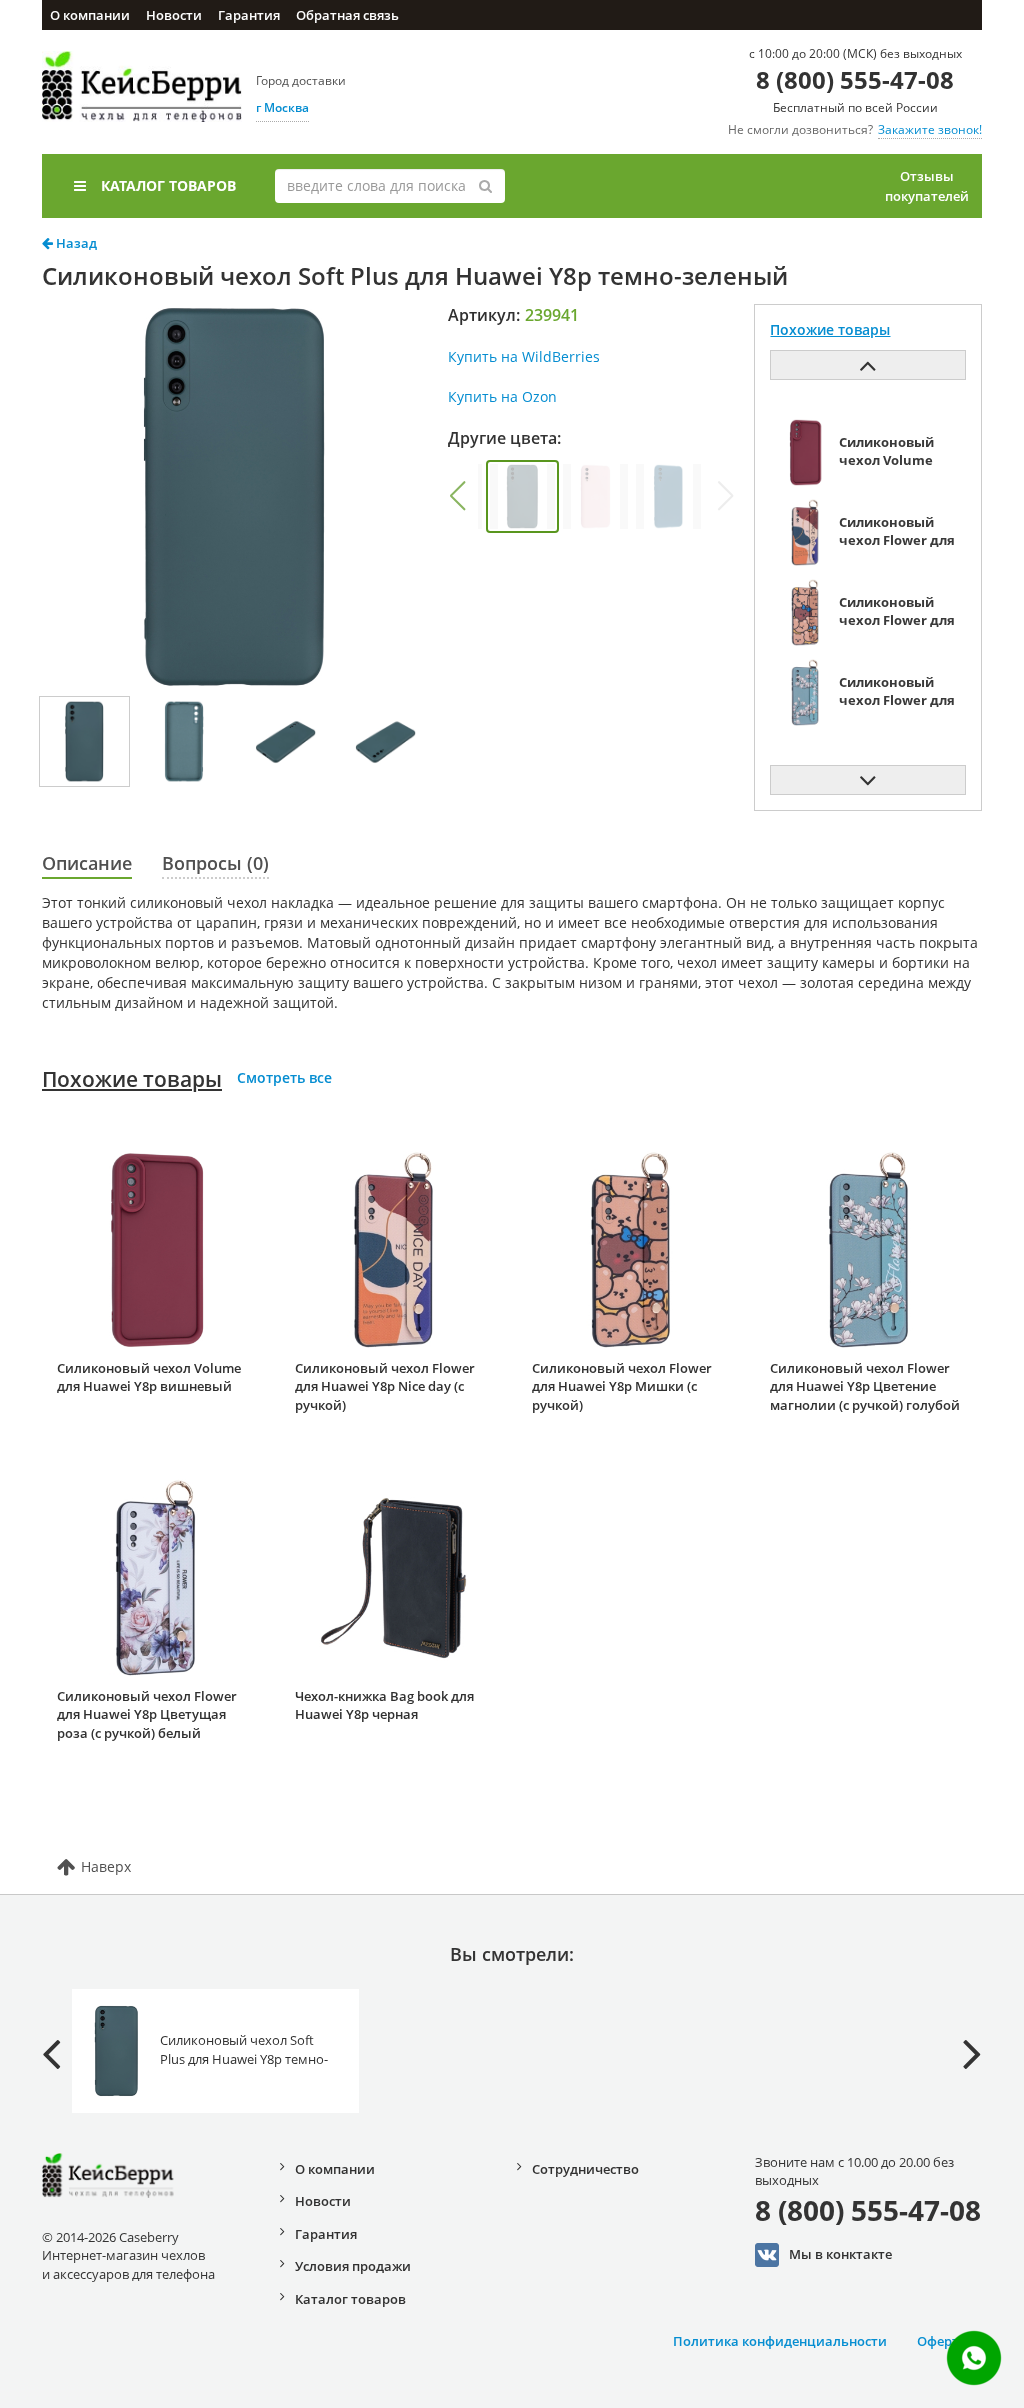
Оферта (942, 2341)
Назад (75, 243)
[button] (457, 496)
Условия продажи (353, 2266)
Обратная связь (347, 15)
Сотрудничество (585, 2169)
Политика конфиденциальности (780, 2341)
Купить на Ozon (502, 396)
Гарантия (249, 15)
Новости (174, 15)
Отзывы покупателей (927, 186)
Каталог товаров (168, 185)
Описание (87, 863)
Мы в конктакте (840, 2253)
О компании (90, 15)
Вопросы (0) (215, 863)
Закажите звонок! (930, 129)
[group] (522, 496)
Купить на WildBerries (524, 356)
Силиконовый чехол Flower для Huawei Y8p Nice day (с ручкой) (385, 1386)
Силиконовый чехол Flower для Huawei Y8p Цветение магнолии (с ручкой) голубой (865, 1386)
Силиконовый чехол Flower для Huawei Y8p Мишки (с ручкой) (622, 1386)
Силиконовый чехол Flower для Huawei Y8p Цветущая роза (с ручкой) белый (147, 1714)
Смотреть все (284, 1077)
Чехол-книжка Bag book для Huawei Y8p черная (384, 1705)
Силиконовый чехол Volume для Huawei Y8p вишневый (149, 1377)
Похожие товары (132, 1079)
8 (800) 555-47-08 (855, 79)
